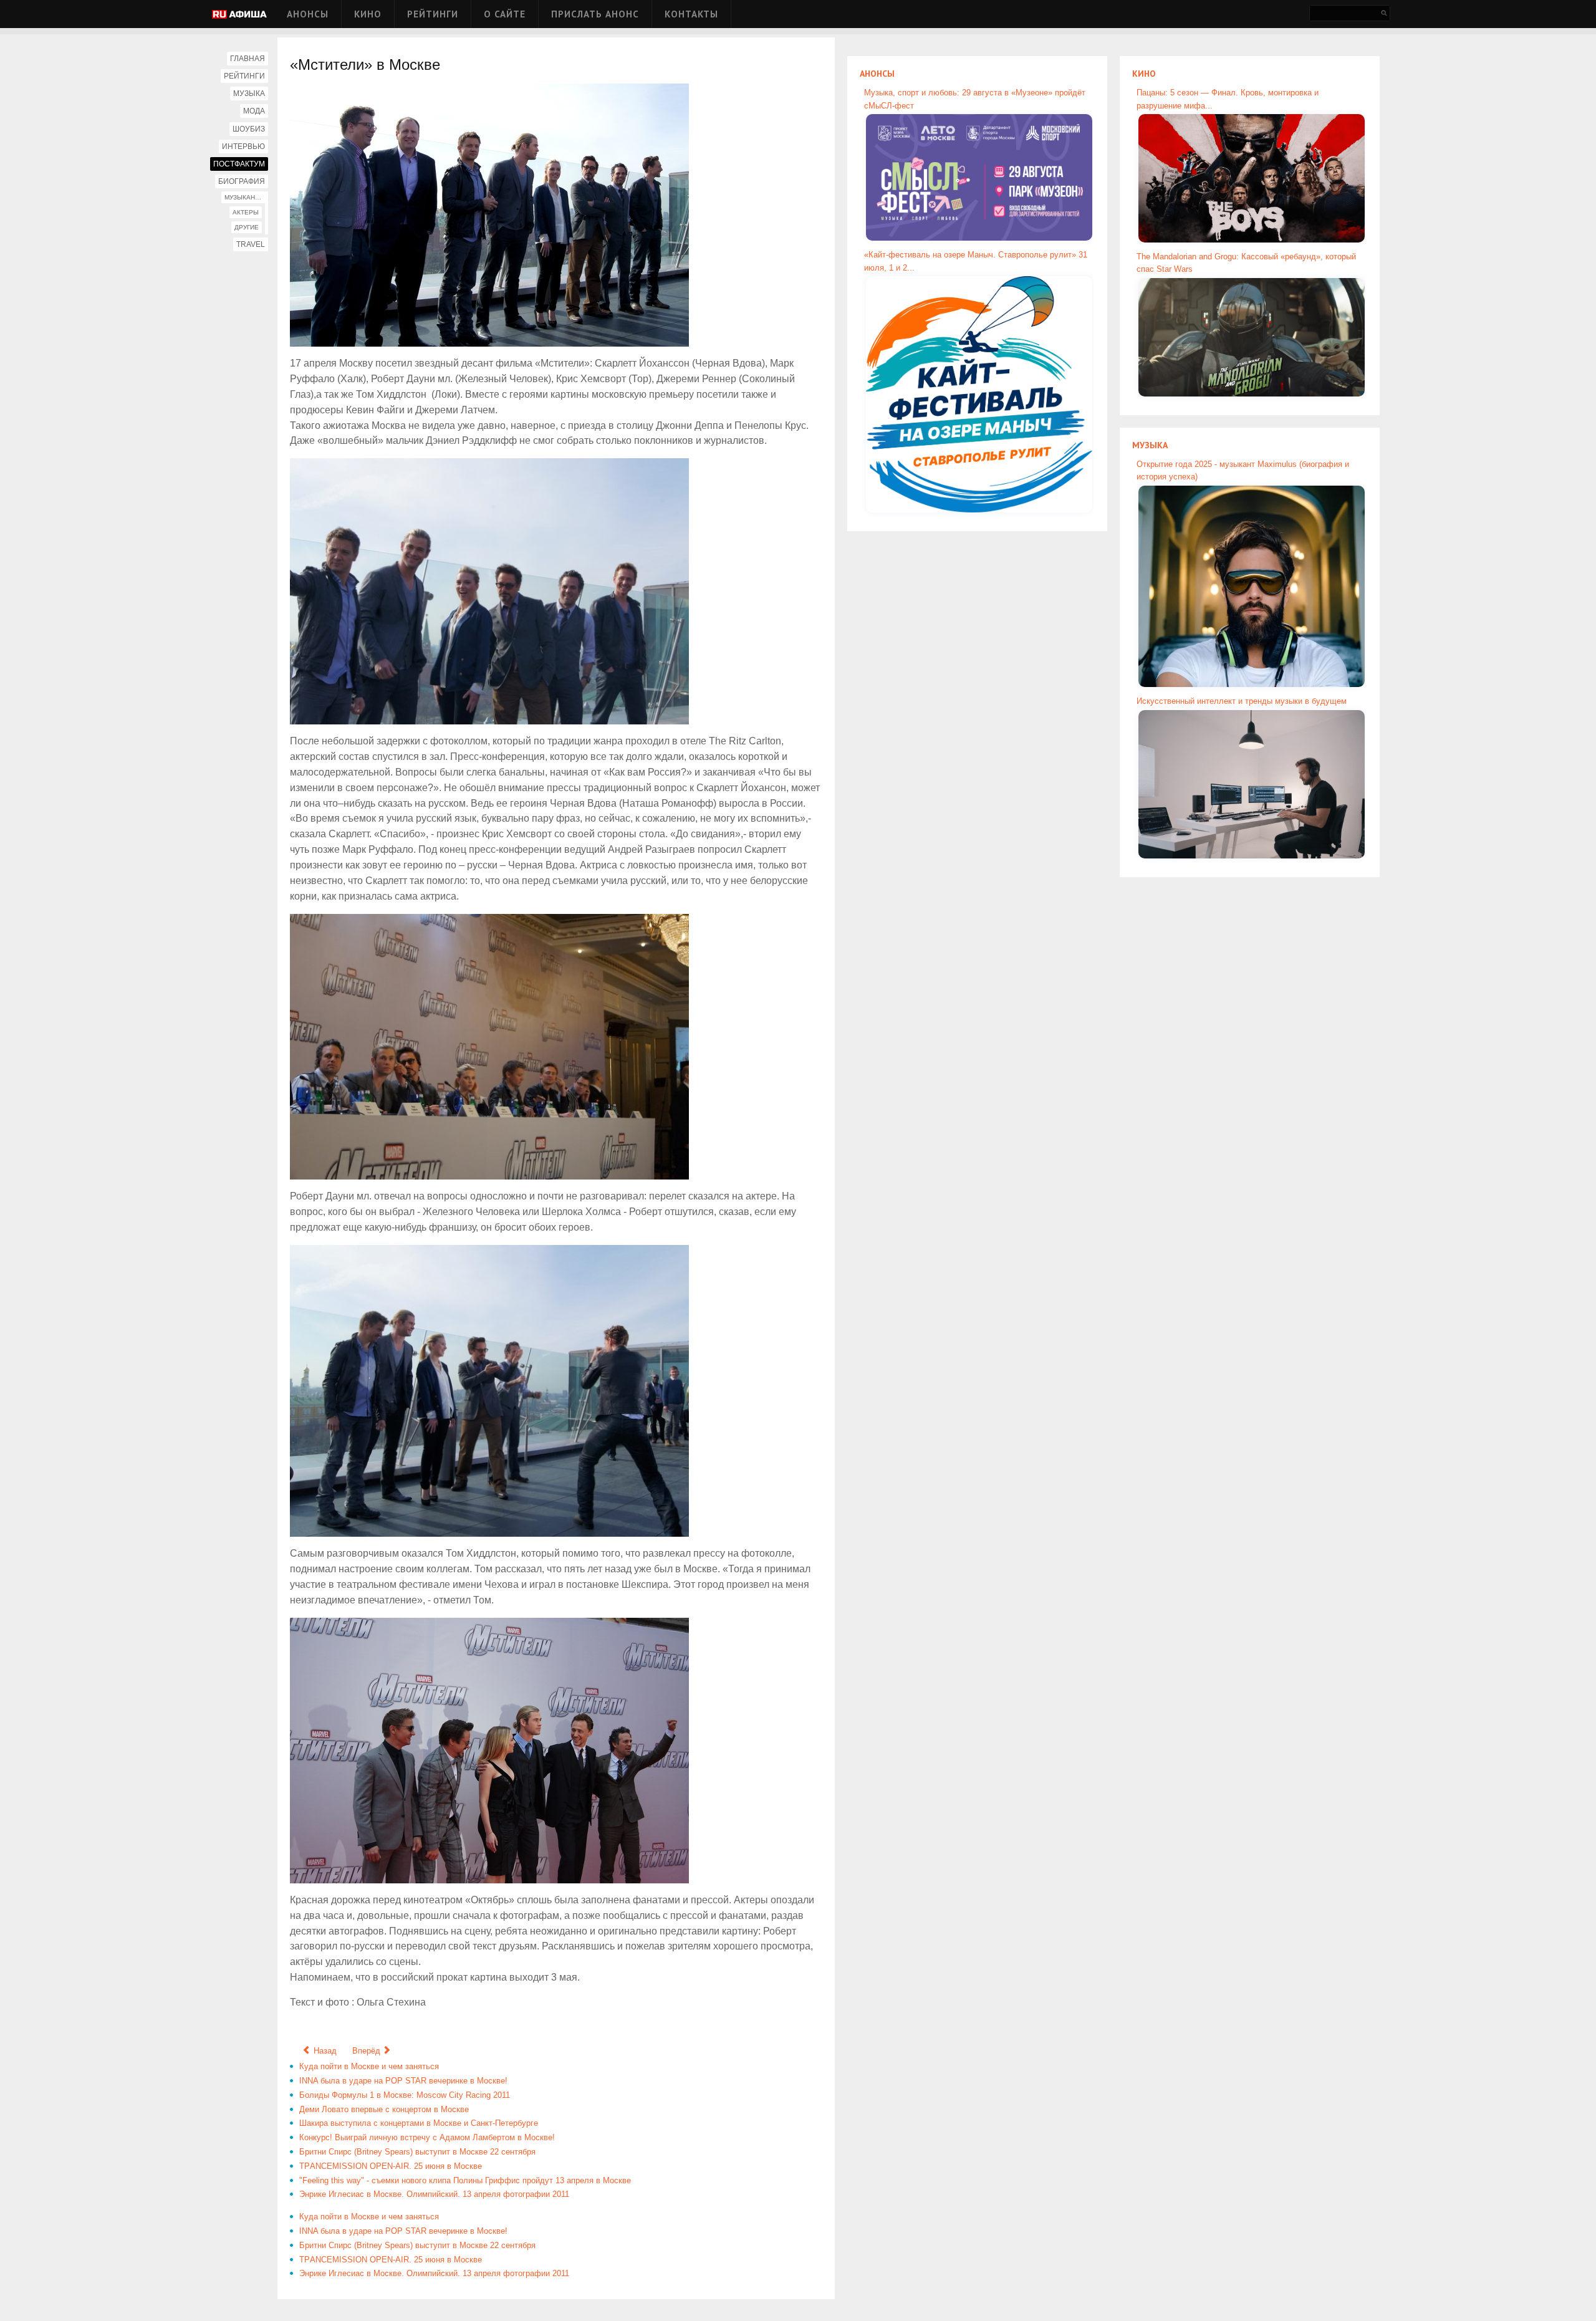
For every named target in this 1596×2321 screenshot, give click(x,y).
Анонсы (308, 14)
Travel (251, 244)
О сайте (505, 14)
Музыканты (244, 197)
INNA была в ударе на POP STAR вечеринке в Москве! (403, 2081)
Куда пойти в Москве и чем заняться (369, 2066)
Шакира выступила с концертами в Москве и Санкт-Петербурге (419, 2123)
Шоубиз (249, 129)
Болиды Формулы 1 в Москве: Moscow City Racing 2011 (405, 2095)
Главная (248, 59)
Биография (242, 181)
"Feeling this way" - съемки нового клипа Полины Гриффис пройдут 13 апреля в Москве (465, 2180)
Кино (368, 14)
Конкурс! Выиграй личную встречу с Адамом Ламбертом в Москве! (427, 2137)
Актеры (246, 212)
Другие (247, 227)
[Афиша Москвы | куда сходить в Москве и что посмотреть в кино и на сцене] (239, 15)
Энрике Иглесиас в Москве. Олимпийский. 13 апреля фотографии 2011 (434, 2194)
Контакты (691, 14)
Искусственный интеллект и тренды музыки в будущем (1242, 701)
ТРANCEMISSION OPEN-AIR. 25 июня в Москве (391, 2166)
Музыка (249, 94)
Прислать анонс (595, 14)
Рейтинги (433, 14)
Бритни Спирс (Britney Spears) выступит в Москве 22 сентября (417, 2152)
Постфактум (239, 164)
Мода (254, 111)
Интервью (243, 147)
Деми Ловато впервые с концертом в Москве (384, 2109)
